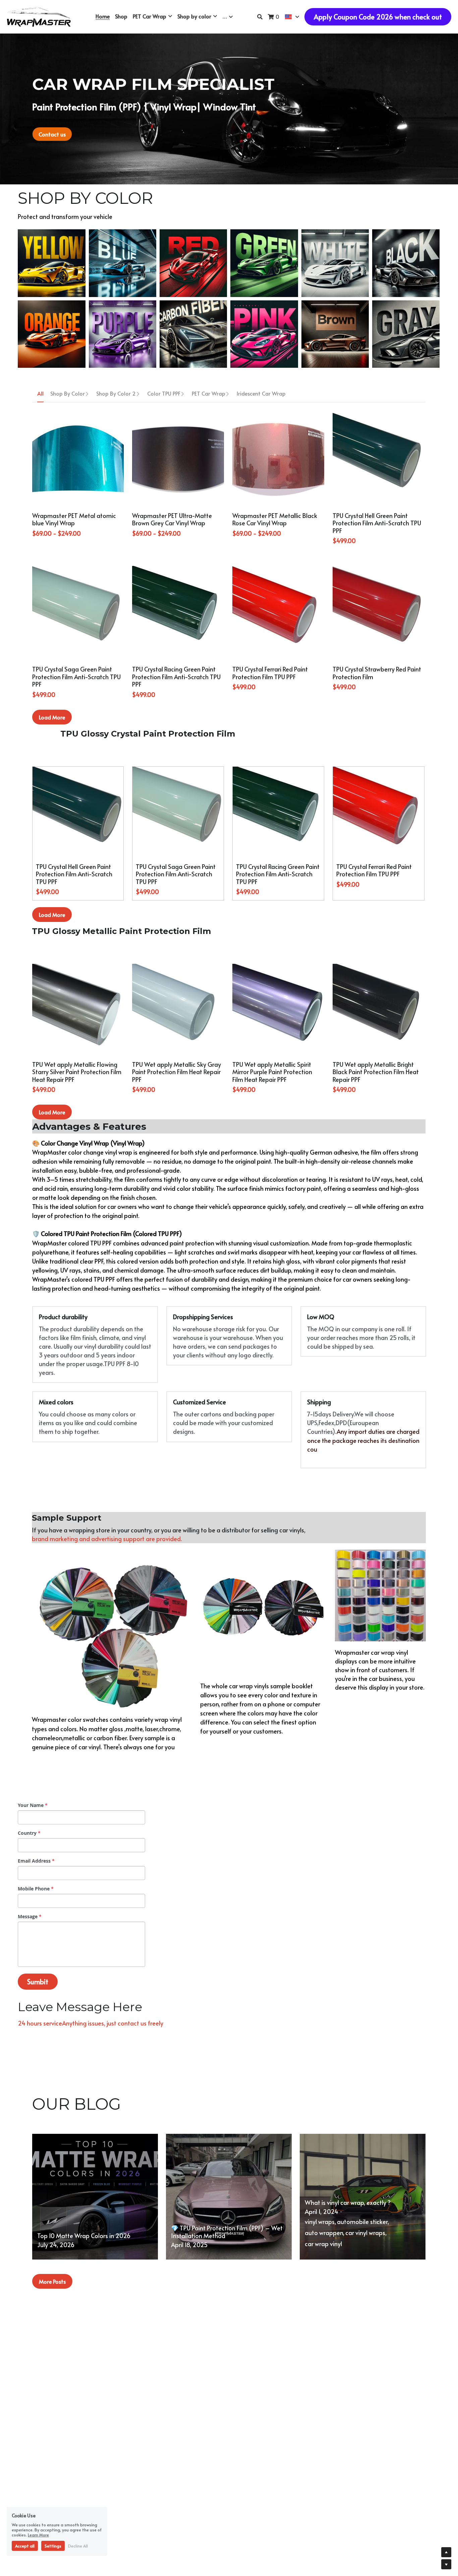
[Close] (304, 1258)
